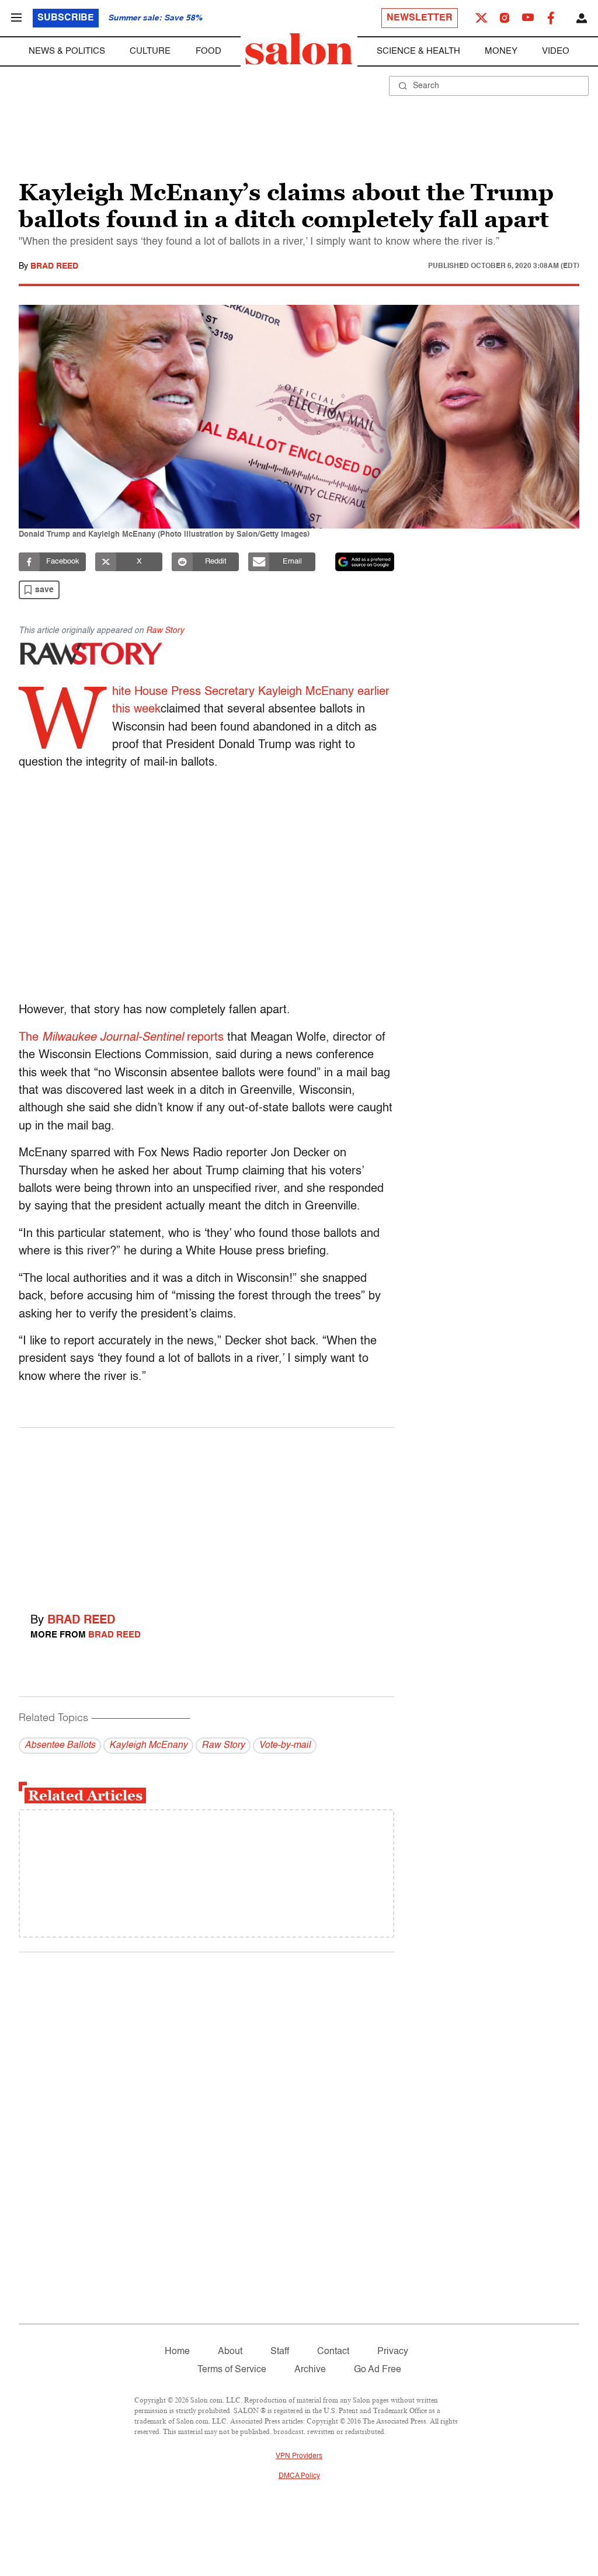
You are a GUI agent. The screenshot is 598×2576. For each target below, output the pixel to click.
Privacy (393, 2352)
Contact (333, 2352)
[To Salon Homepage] (299, 49)
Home (177, 2352)
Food (208, 51)
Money (501, 51)
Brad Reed (54, 266)
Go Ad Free (378, 2370)
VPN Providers (299, 2456)
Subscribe (66, 18)
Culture (150, 51)
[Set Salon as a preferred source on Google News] (365, 562)
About (230, 2352)
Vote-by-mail (285, 1746)
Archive (310, 2370)
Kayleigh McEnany (148, 1746)
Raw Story (165, 631)
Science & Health (418, 51)
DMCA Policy (299, 2476)
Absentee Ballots (60, 1746)
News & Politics (67, 51)
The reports (121, 1038)
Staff (280, 2352)
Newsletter (420, 18)
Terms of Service (232, 2370)
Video (556, 51)
